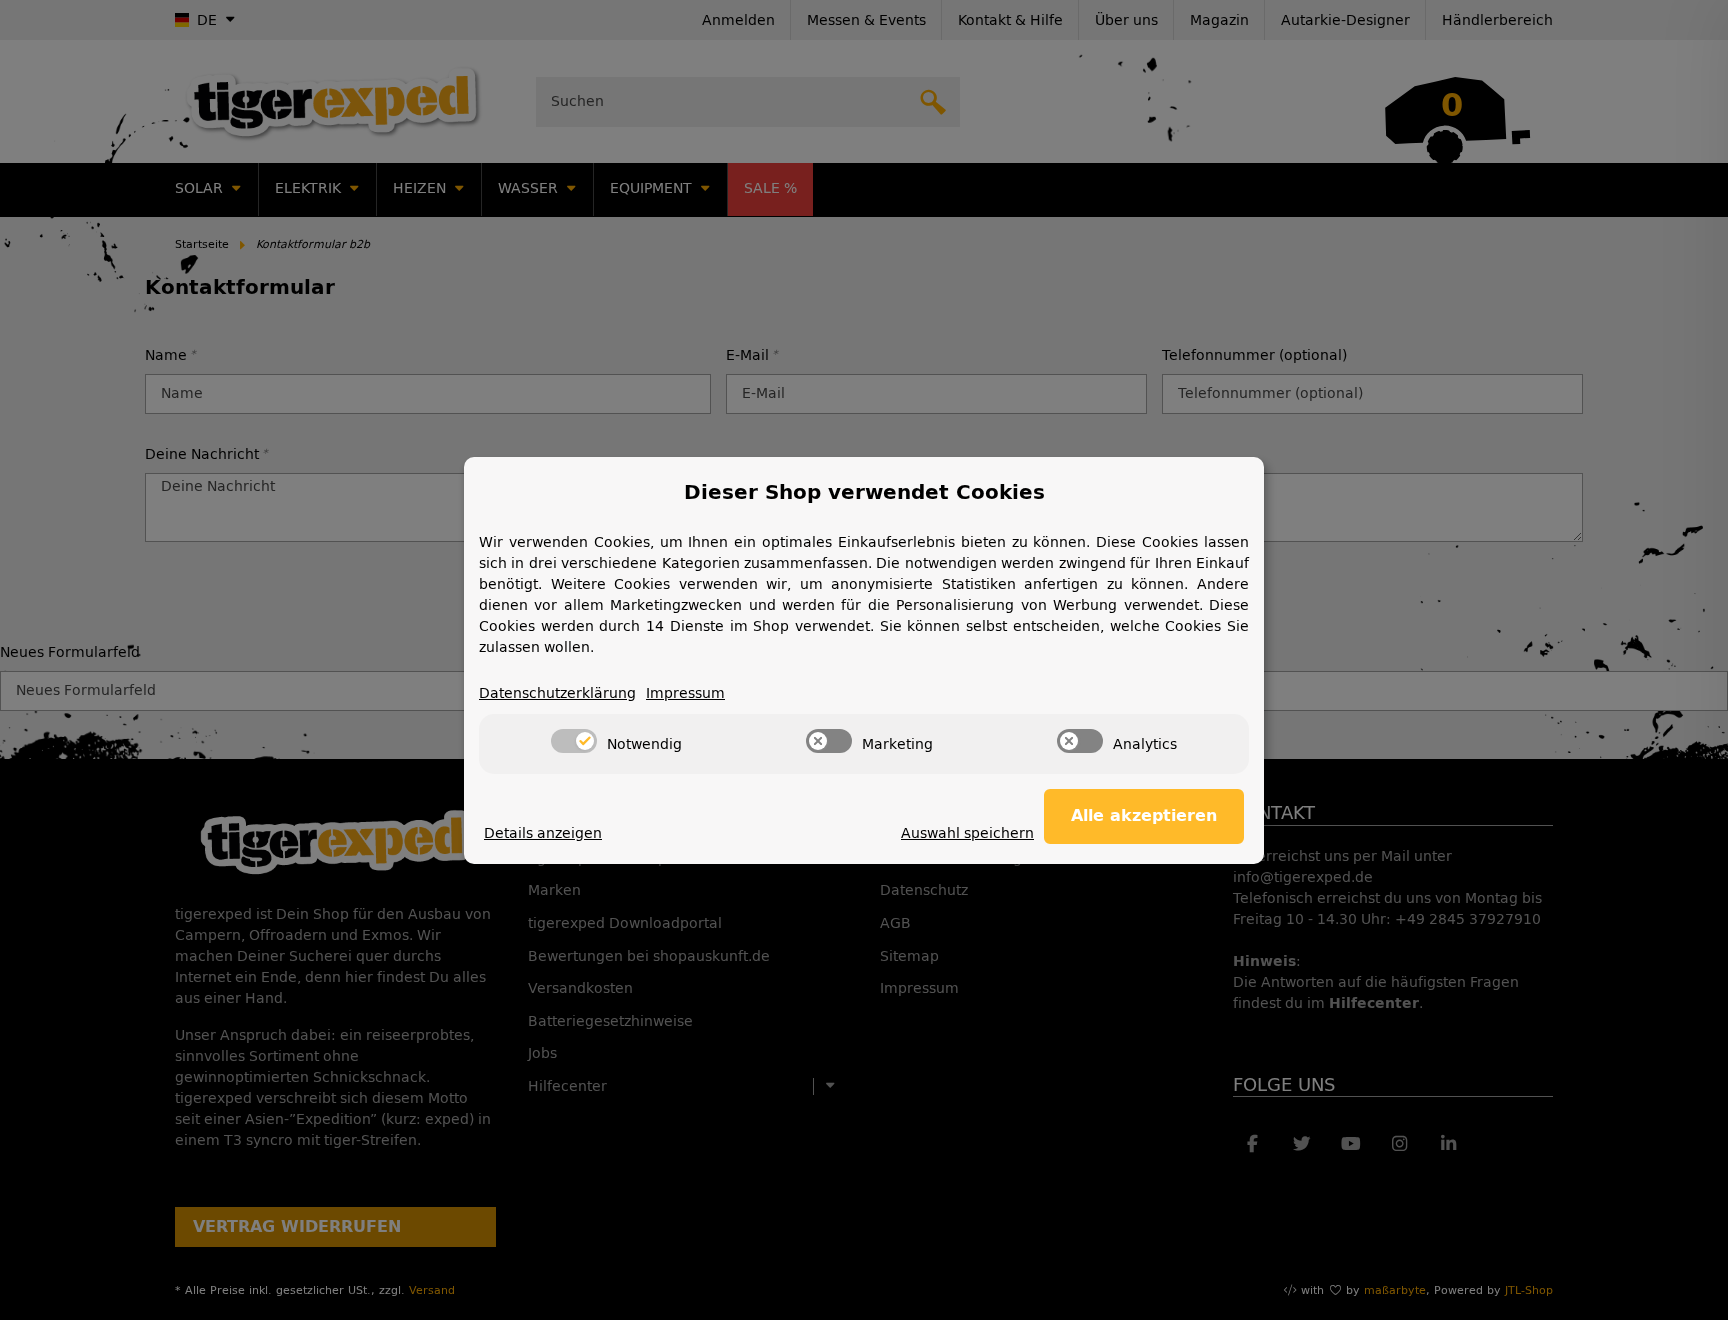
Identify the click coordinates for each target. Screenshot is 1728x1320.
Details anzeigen (543, 833)
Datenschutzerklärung (557, 693)
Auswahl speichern (967, 833)
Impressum (685, 693)
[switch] (574, 741)
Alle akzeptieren (1144, 815)
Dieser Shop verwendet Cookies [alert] (864, 492)
